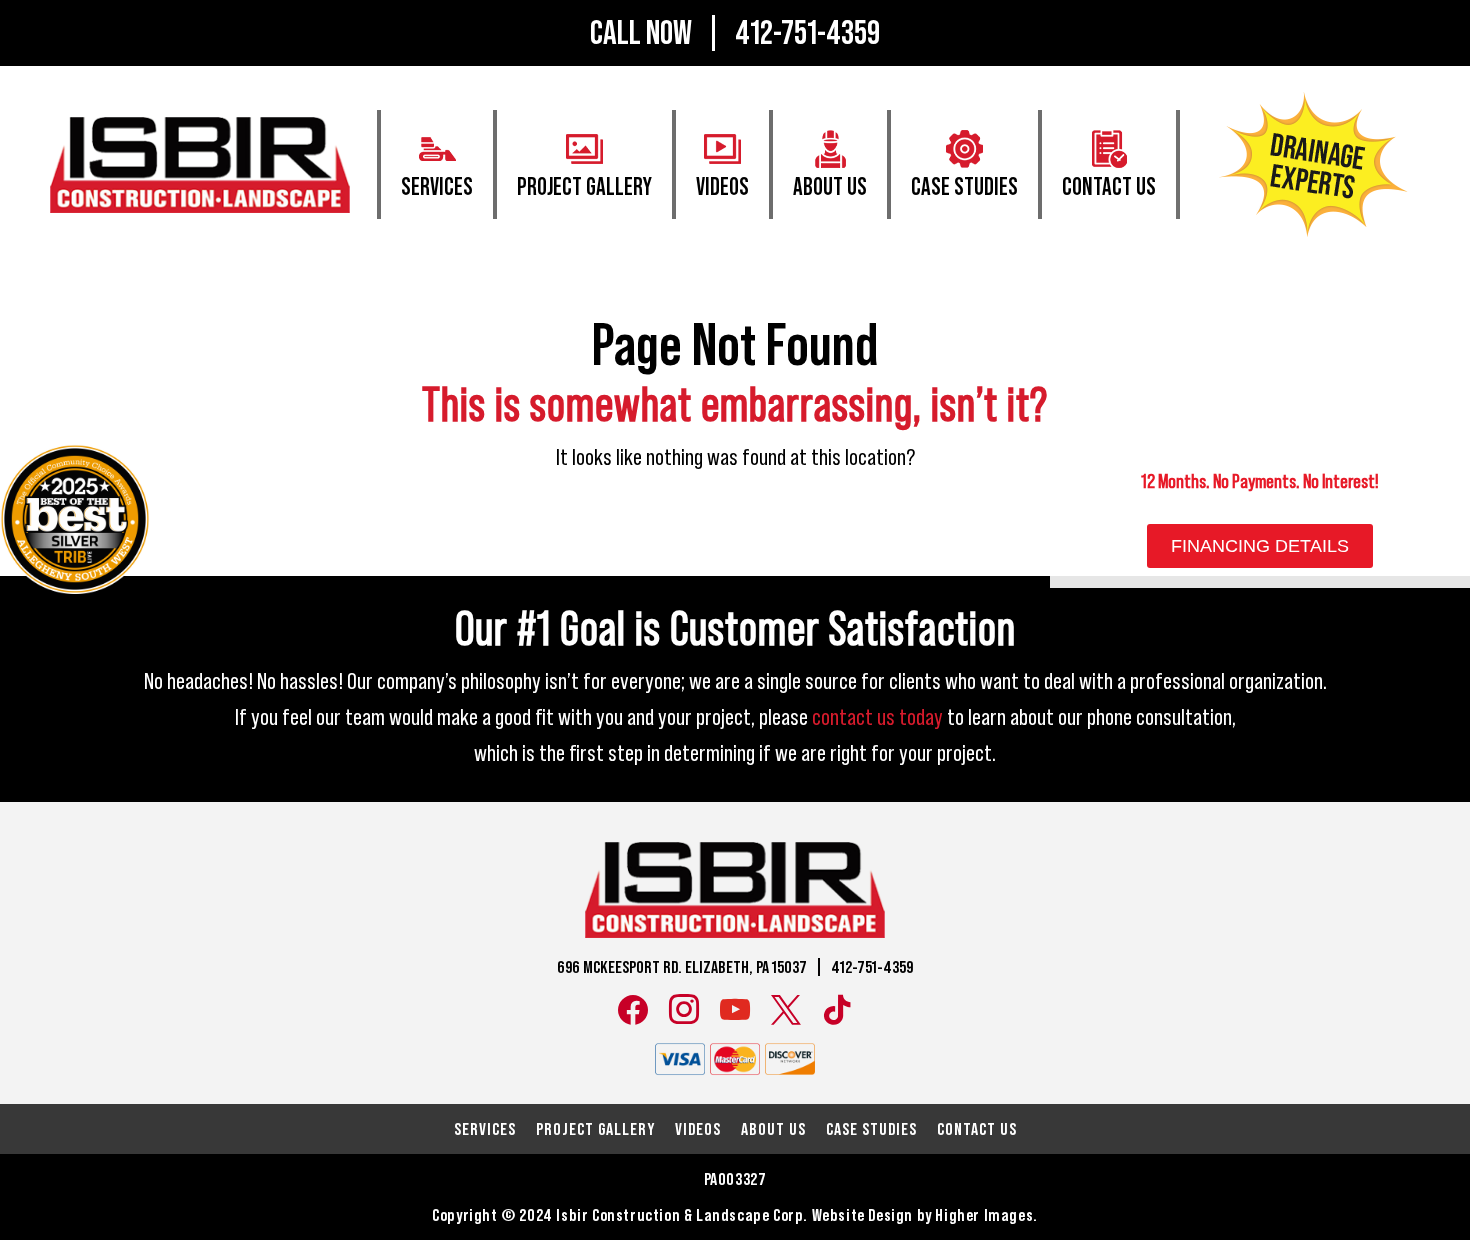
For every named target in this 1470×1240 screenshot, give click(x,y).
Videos (722, 188)
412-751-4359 (807, 33)
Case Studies (964, 188)
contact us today (877, 718)
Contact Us (1109, 188)
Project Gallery (584, 188)
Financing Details (1260, 546)
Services (437, 188)
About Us (830, 188)
